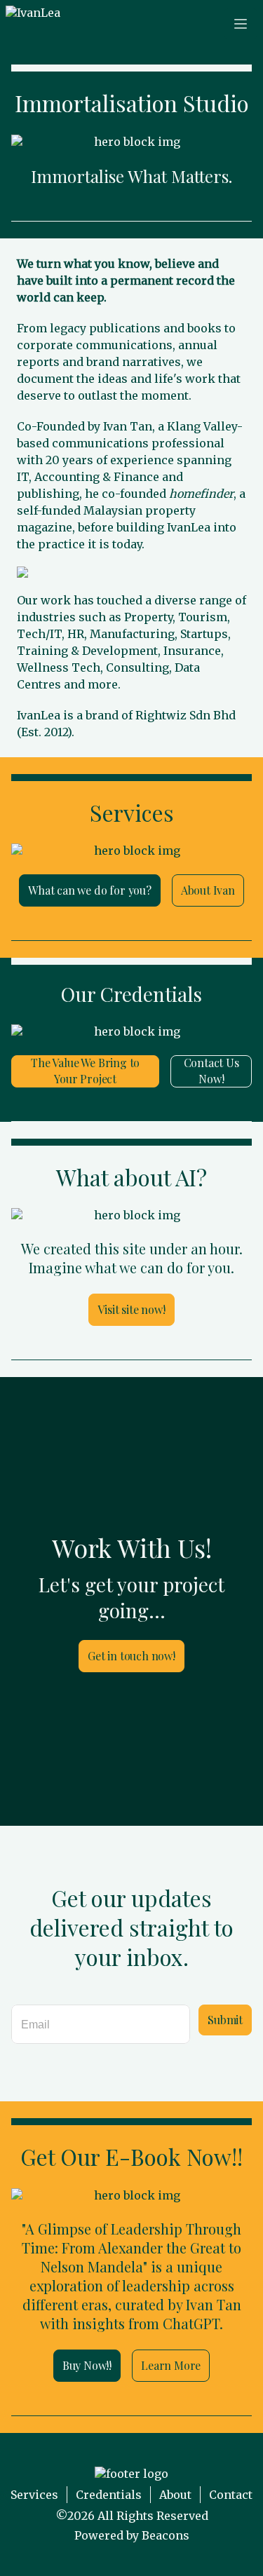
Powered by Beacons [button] (132, 2535)
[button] (33, 24)
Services (34, 2495)
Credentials (109, 2495)
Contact (231, 2495)
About (175, 2495)
